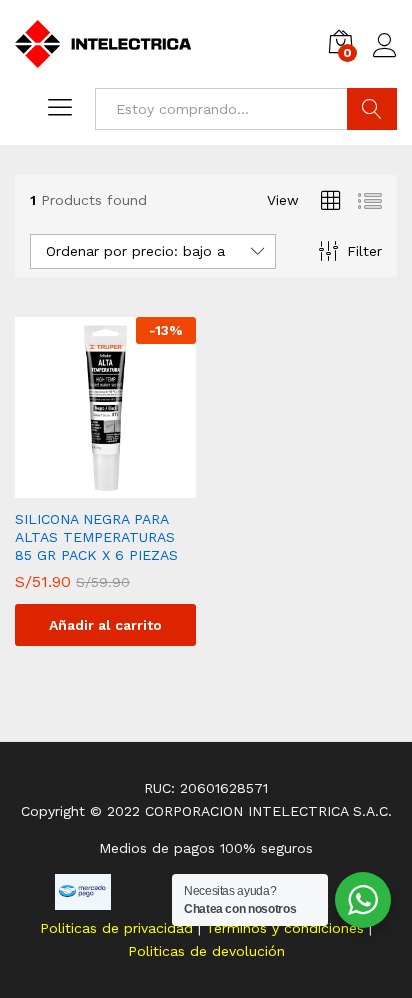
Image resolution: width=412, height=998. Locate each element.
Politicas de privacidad (119, 928)
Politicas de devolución (206, 951)
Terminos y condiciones (287, 928)
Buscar (372, 109)
